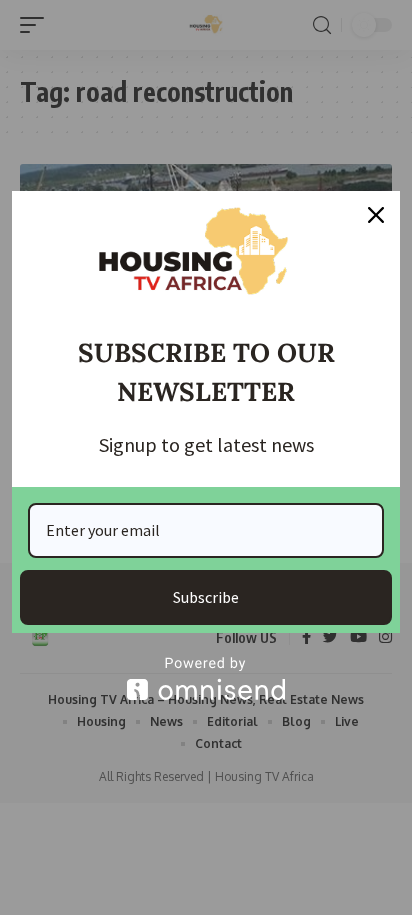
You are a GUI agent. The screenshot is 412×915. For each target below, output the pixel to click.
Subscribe (206, 597)
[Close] (376, 215)
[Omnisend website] (206, 678)
